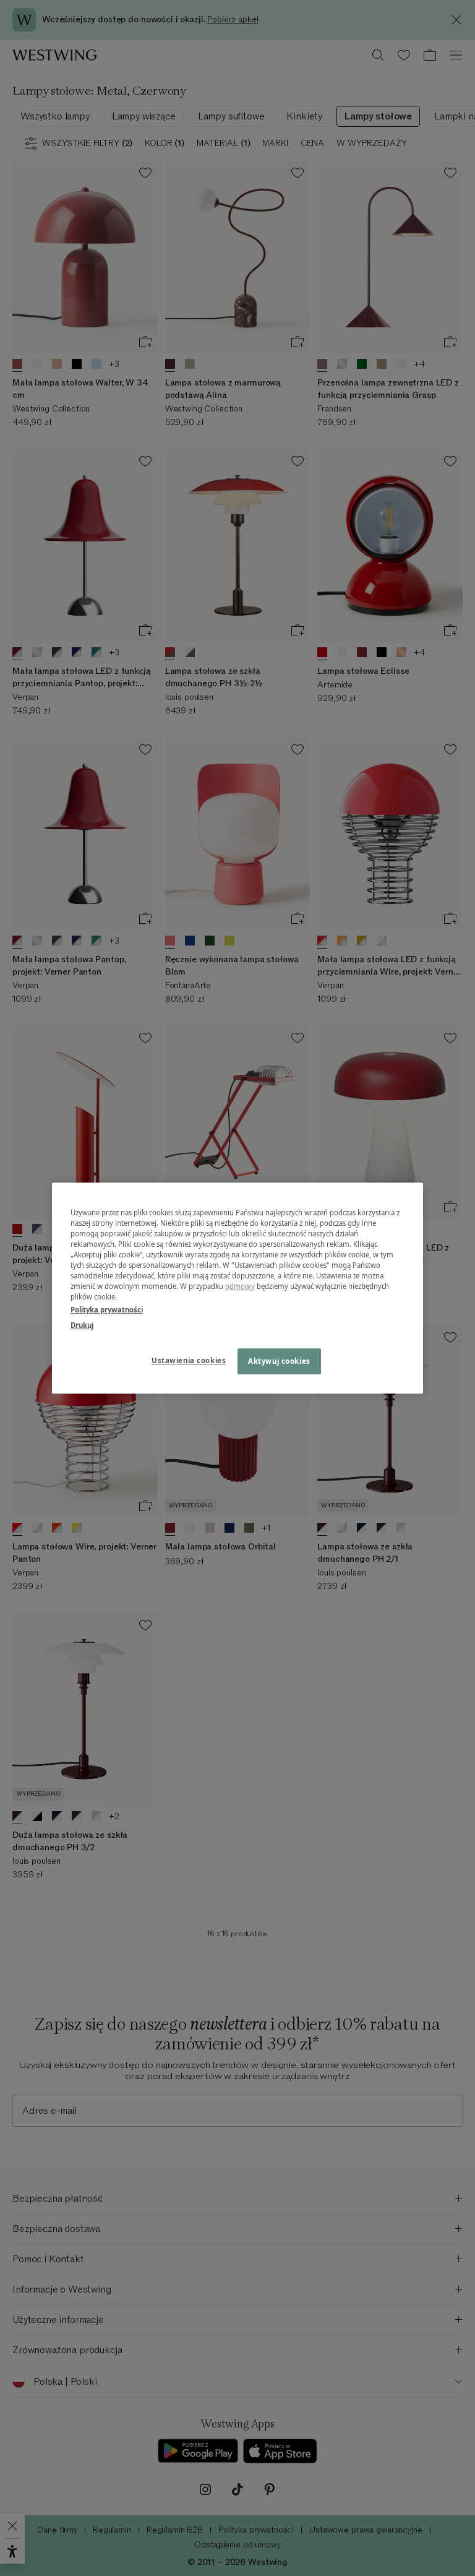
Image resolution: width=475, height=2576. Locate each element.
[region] (237, 1288)
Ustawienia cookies (189, 1360)
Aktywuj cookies (279, 1361)
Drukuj (82, 1325)
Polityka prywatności (107, 1310)
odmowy (240, 1286)
